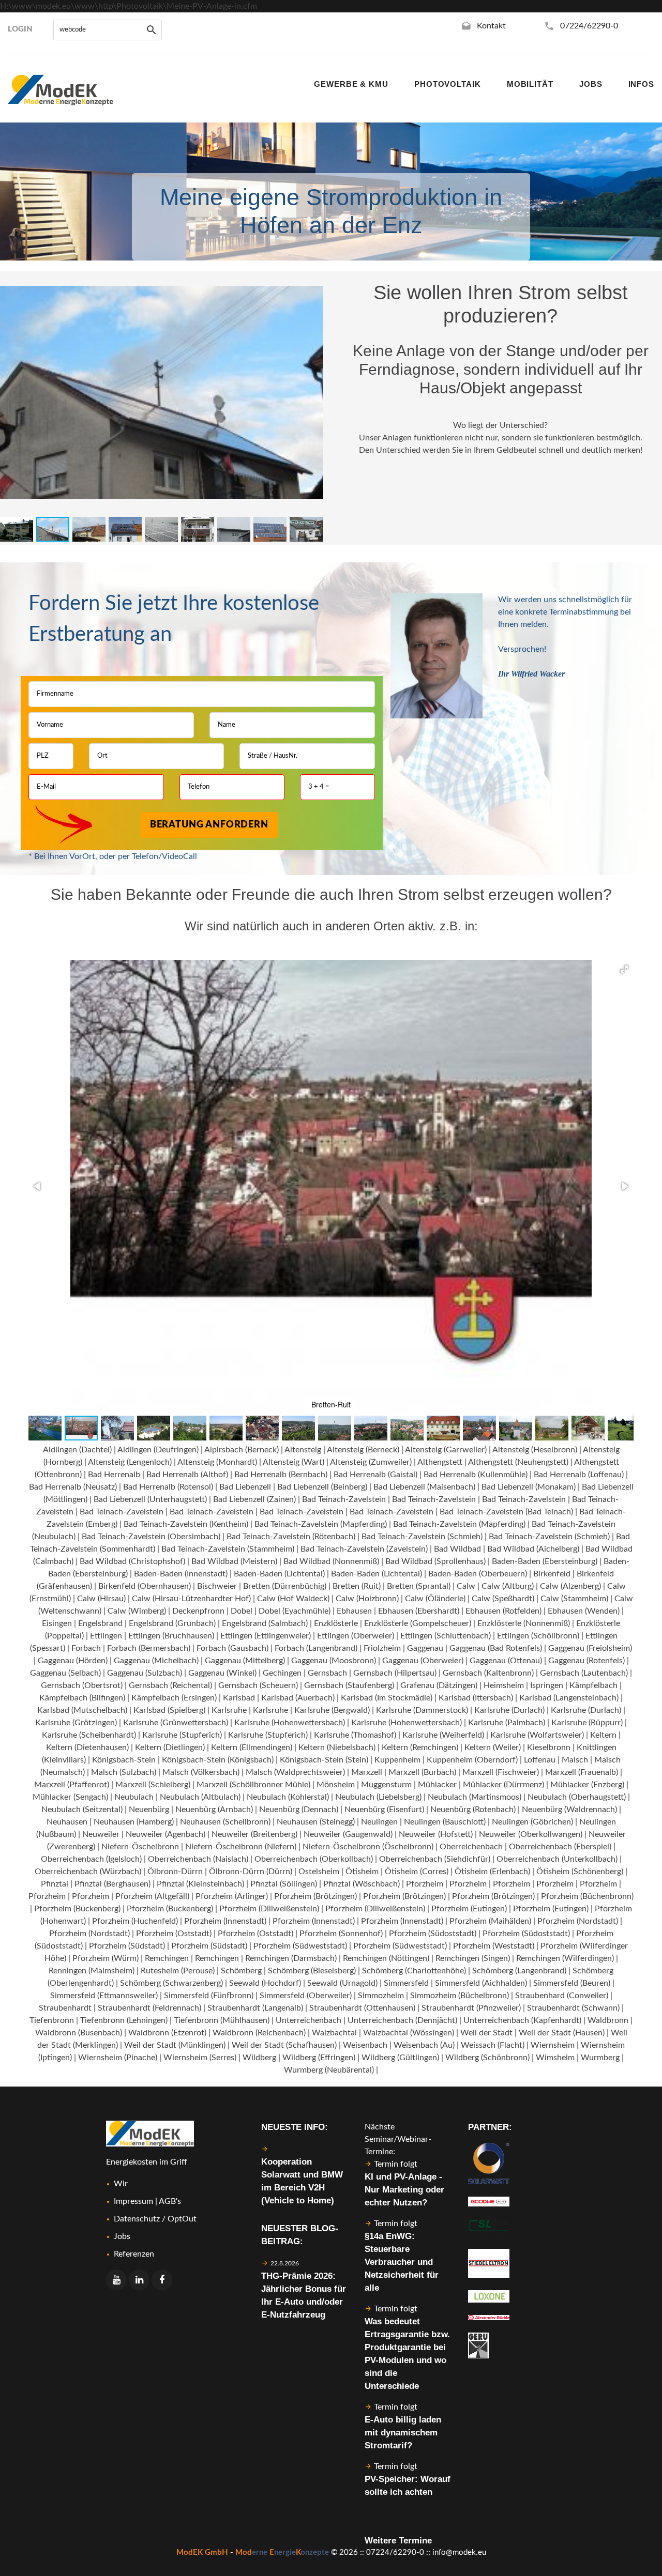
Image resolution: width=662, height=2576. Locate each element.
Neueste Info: (295, 2127)
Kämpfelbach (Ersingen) (174, 1698)
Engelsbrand (100, 1623)
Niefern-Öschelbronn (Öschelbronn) (368, 1847)
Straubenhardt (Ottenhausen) (362, 2008)
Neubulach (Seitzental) (82, 1810)
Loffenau (540, 1760)
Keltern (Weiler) (493, 1747)
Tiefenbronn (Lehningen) (124, 2020)
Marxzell (367, 1772)
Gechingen (282, 1673)
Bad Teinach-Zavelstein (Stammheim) (228, 1549)
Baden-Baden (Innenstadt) (181, 1574)
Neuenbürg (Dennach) (299, 1810)
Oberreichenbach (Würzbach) (88, 1872)
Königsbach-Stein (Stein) (324, 1760)
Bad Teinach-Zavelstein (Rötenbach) (291, 1537)
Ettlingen (106, 1636)
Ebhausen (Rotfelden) (503, 1611)
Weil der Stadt (486, 2033)
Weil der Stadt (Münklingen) (175, 2045)
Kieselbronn (549, 1747)
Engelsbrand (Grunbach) (172, 1623)
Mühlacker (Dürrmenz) (503, 1785)
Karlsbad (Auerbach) (298, 1698)
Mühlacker (437, 1785)
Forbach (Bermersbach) (149, 1648)
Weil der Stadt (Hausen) (562, 2033)
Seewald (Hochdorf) (265, 1983)
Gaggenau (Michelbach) (156, 1661)
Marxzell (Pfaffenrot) (72, 1785)
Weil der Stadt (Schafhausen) (284, 2045)
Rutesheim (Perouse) (178, 1971)
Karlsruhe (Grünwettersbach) (176, 1723)
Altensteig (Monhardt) (217, 1462)
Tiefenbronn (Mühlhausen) (222, 2020)
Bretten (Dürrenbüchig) (285, 1586)
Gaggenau (425, 1648)
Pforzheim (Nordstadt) (578, 1921)
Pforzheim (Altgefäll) (152, 1896)
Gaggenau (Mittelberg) (245, 1661)
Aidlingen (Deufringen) (158, 1450)
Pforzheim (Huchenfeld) (135, 1921)
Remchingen (167, 1958)
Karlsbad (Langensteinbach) (569, 1698)
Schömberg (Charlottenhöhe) (414, 1971)
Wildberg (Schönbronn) (487, 2058)
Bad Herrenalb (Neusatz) (73, 1487)
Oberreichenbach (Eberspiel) (560, 1847)
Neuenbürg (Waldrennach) (569, 1810)
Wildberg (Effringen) (319, 2058)
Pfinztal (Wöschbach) (362, 1884)
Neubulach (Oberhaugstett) (577, 1797)
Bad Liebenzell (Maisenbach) (424, 1487)
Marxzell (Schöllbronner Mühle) (253, 1785)
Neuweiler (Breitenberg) (254, 1834)
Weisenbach (365, 2045)
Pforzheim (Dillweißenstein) (269, 1909)
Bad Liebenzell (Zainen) (254, 1499)
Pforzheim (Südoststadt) (433, 1934)
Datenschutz (137, 2219)
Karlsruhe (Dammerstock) (422, 1710)
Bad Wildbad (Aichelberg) (533, 1549)
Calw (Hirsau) (101, 1599)
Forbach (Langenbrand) (316, 1648)
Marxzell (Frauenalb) (582, 1772)
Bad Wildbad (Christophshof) (132, 1561)
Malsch (575, 1760)
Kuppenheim (397, 1760)
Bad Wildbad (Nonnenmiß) (331, 1561)
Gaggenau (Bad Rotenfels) (496, 1648)
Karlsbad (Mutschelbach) (82, 1710)
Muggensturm (386, 1785)
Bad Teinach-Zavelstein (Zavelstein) (364, 1549)
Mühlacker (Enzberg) (587, 1785)
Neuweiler (101, 1834)
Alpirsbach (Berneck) (242, 1450)
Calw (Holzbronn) (367, 1599)
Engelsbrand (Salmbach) (265, 1623)
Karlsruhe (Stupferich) (182, 1735)
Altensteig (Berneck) (363, 1450)
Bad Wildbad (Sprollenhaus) (435, 1561)
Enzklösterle (336, 1623)
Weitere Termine (398, 2541)
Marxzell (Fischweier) (501, 1772)
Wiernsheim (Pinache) (118, 2058)
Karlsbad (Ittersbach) (476, 1698)
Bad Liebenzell (245, 1487)
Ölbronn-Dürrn (175, 1872)
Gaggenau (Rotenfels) (586, 1661)
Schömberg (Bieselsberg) (312, 1971)
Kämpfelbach (593, 1685)
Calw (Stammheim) (574, 1599)
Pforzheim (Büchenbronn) (587, 1896)
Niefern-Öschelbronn (140, 1847)
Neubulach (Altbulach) (200, 1797)
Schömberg (241, 1971)
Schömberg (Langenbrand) (519, 1971)
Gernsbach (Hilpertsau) (395, 1673)
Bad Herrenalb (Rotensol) (168, 1487)
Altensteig (303, 1450)
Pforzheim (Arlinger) (232, 1896)
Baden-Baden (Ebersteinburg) (545, 1561)
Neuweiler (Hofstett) (436, 1834)
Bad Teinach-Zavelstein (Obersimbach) (151, 1537)
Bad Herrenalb (114, 1475)
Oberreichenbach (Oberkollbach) (314, 1859)
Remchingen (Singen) (473, 1958)
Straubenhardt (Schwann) (573, 2008)
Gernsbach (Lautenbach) (584, 1673)
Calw (466, 1586)
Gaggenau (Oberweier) (423, 1661)
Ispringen (547, 1685)
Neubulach (134, 1797)
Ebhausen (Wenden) (584, 1611)
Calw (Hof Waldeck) (293, 1599)
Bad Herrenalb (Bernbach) (281, 1475)
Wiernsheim (553, 2045)
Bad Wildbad (457, 1549)
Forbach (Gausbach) (232, 1648)
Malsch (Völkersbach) (201, 1772)
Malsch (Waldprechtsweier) (295, 1772)
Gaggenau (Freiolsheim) (590, 1648)
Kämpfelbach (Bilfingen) (82, 1698)
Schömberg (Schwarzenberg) (171, 1983)
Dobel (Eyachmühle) (295, 1611)
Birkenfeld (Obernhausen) (145, 1586)
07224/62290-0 (589, 26)
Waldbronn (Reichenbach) (259, 2033)
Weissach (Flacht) (493, 2045)
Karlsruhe (229, 1710)
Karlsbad (239, 1698)
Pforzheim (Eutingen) (469, 1909)
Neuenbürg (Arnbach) (214, 1810)
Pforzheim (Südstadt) (127, 1946)
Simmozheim (381, 1996)
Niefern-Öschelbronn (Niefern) (241, 1847)
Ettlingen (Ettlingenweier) (266, 1636)
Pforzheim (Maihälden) (490, 1921)
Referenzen (134, 2254)
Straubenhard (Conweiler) (562, 1996)
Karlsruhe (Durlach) (509, 1710)
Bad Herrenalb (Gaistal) (375, 1475)
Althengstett (440, 1462)
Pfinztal (55, 1884)
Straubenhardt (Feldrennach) (149, 2008)
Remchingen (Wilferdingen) (565, 1958)
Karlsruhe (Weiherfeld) (443, 1735)
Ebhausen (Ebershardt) (419, 1611)
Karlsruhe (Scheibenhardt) (89, 1735)
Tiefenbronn (52, 2020)
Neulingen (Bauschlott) (445, 1822)
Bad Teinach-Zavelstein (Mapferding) (321, 1524)
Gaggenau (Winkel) (222, 1673)
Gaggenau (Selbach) (65, 1673)
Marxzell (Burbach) (422, 1772)
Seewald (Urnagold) (342, 1983)
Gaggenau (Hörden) (73, 1661)
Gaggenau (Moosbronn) (334, 1661)
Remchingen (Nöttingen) (386, 1958)
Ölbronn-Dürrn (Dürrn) (251, 1872)
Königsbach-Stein (124, 1760)
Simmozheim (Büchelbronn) (460, 1996)
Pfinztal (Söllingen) (284, 1884)
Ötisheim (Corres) (417, 1872)
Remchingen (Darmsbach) (291, 1958)
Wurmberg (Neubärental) (329, 2070)
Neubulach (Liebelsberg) (378, 1797)
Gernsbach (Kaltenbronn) (488, 1673)
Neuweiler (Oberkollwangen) (531, 1834)
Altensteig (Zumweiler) (371, 1462)
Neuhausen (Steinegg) (316, 1822)
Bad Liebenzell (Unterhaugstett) (150, 1499)
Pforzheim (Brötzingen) (315, 1896)
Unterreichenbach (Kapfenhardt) (522, 2020)
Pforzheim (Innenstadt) (225, 1921)
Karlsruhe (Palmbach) (507, 1723)
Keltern (603, 1735)
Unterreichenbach (309, 2020)
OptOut (182, 2219)
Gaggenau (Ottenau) (506, 1661)
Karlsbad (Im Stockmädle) (387, 1698)
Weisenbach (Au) (424, 2045)
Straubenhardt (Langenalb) (255, 2008)
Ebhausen (354, 1611)
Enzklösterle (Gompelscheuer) (418, 1623)
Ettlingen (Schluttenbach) (446, 1636)
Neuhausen (67, 1822)
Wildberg (259, 2058)
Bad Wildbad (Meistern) (234, 1561)
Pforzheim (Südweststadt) (300, 1946)
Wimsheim (555, 2058)
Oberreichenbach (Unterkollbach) (557, 1859)
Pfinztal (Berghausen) (112, 1884)
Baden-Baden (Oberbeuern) (478, 1574)
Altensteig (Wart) (294, 1462)
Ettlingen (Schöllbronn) (538, 1636)
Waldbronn (608, 2020)
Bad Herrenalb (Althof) (187, 1475)
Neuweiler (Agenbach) (165, 1834)
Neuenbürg (149, 1810)
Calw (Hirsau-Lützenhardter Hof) (191, 1599)
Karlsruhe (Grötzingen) (76, 1723)
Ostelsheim (319, 1872)
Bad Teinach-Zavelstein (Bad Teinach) (506, 1512)
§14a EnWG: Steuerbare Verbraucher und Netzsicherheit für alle (402, 2262)
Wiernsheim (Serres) (200, 2058)
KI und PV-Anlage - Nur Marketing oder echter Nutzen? (404, 2190)
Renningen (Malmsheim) (92, 1971)
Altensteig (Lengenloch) (130, 1462)
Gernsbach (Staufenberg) (349, 1685)
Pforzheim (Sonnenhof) (341, 1934)
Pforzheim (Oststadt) (174, 1934)
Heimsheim (504, 1685)
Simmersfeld (406, 1983)
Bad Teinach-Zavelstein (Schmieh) (422, 1537)
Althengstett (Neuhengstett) (518, 1462)
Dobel (242, 1611)
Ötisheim (362, 1872)
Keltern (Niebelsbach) (337, 1747)
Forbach (86, 1648)
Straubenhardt (65, 2008)
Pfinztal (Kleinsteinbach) (200, 1884)
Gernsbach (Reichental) (170, 1685)
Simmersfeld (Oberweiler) (306, 1996)
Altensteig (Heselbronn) (535, 1450)
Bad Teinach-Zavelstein (344, 1499)
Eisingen (57, 1623)
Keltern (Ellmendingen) (252, 1747)
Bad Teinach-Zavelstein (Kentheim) (186, 1524)
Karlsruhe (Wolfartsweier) (537, 1735)
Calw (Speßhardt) (503, 1599)
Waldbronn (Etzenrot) (167, 2033)
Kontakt (491, 26)
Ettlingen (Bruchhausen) (171, 1636)
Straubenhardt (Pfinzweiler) (471, 2008)
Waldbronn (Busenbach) (79, 2033)
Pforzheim (425, 1884)
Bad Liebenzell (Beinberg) (322, 1487)
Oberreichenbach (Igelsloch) (91, 1859)
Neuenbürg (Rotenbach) (473, 1810)
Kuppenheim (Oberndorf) (472, 1760)
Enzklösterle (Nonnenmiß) (524, 1623)
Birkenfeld (552, 1574)
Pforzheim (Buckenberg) (77, 1909)
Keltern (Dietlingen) (170, 1747)
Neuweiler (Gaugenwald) (348, 1834)
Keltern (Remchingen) (420, 1747)
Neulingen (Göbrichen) (532, 1822)
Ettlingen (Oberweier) (356, 1636)
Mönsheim (336, 1785)
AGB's (170, 2201)
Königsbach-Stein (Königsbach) (218, 1760)
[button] (314, 280)
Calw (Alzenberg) (570, 1586)
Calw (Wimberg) (137, 1611)
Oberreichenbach (471, 1847)
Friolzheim (382, 1648)
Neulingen (379, 1822)
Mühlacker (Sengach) (70, 1797)
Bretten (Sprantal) (419, 1586)
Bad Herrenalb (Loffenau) (579, 1475)
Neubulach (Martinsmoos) (475, 1797)
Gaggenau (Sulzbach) (145, 1673)
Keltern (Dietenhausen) (87, 1747)
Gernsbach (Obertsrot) (82, 1685)
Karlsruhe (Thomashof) (355, 1735)
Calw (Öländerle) (435, 1599)
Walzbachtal (334, 2033)
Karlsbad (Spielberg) (169, 1710)
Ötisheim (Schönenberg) (580, 1872)
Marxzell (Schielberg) (153, 1785)
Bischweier (217, 1586)
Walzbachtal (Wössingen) (409, 2033)
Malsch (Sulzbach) (124, 1772)
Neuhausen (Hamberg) (134, 1822)
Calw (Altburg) (508, 1586)
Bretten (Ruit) (357, 1586)
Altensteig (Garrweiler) (446, 1450)
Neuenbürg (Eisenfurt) (384, 1810)
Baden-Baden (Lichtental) (279, 1574)
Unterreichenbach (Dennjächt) (402, 2020)
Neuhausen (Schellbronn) (225, 1822)
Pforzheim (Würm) (106, 1958)
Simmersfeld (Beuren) (572, 1983)
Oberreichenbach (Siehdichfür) (435, 1859)
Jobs (122, 2236)
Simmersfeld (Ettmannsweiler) (104, 1996)
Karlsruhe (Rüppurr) (587, 1723)
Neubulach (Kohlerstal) (288, 1797)
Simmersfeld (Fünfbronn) (209, 1996)
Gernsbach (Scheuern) (258, 1685)
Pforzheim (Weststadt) (494, 1946)
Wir (121, 2184)
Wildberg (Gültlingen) (400, 2058)
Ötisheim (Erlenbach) (492, 1872)
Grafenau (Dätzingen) (439, 1685)
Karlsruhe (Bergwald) (332, 1710)
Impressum (133, 2201)
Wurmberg (600, 2058)
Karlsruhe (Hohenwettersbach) (290, 1723)
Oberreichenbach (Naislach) (198, 1859)
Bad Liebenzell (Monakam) (529, 1487)
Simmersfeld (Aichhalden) (481, 1983)
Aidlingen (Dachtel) (77, 1450)
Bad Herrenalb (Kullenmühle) (476, 1475)
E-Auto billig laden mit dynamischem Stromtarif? (403, 2433)
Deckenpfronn (198, 1611)
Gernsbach (327, 1673)
